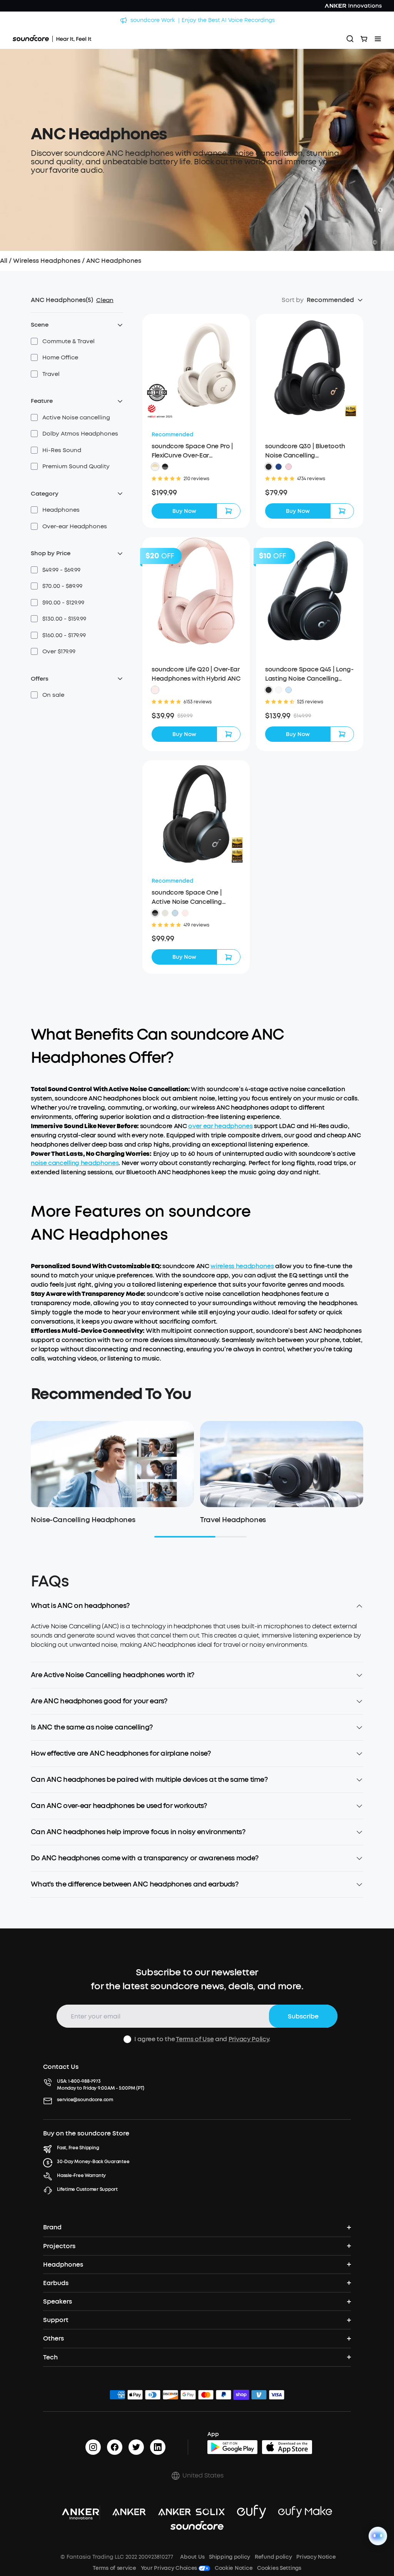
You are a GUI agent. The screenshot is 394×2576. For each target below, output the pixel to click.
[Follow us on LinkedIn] (158, 2447)
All (4, 261)
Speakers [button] (58, 2301)
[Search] (350, 39)
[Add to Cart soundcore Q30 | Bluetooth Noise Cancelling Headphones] (342, 511)
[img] (117, 2396)
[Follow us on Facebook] (115, 2447)
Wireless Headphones (47, 261)
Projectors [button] (59, 2246)
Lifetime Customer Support (87, 2189)
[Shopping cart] (364, 39)
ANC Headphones (114, 261)
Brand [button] (52, 2227)
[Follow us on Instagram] (93, 2447)
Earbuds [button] (56, 2283)
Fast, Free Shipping (78, 2148)
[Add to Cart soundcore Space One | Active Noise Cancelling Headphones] (229, 957)
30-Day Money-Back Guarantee (93, 2162)
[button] (63, 341)
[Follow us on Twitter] (136, 2447)
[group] (196, 493)
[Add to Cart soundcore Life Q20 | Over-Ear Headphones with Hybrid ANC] (229, 734)
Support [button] (56, 2320)
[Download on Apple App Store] (287, 2447)
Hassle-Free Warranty (81, 2175)
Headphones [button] (63, 2265)
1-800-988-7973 (84, 2081)
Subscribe (303, 2016)
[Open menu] (378, 39)
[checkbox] (34, 341)
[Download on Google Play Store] (232, 2447)
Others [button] (53, 2338)
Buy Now (184, 511)
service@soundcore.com (85, 2100)
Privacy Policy (249, 2039)
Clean (105, 300)
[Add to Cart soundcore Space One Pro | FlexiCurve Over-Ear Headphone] (229, 511)
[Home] (52, 39)
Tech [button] (50, 2357)
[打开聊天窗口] (378, 2536)
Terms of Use (195, 2039)
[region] (197, 1642)
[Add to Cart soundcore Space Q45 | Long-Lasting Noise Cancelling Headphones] (342, 734)
